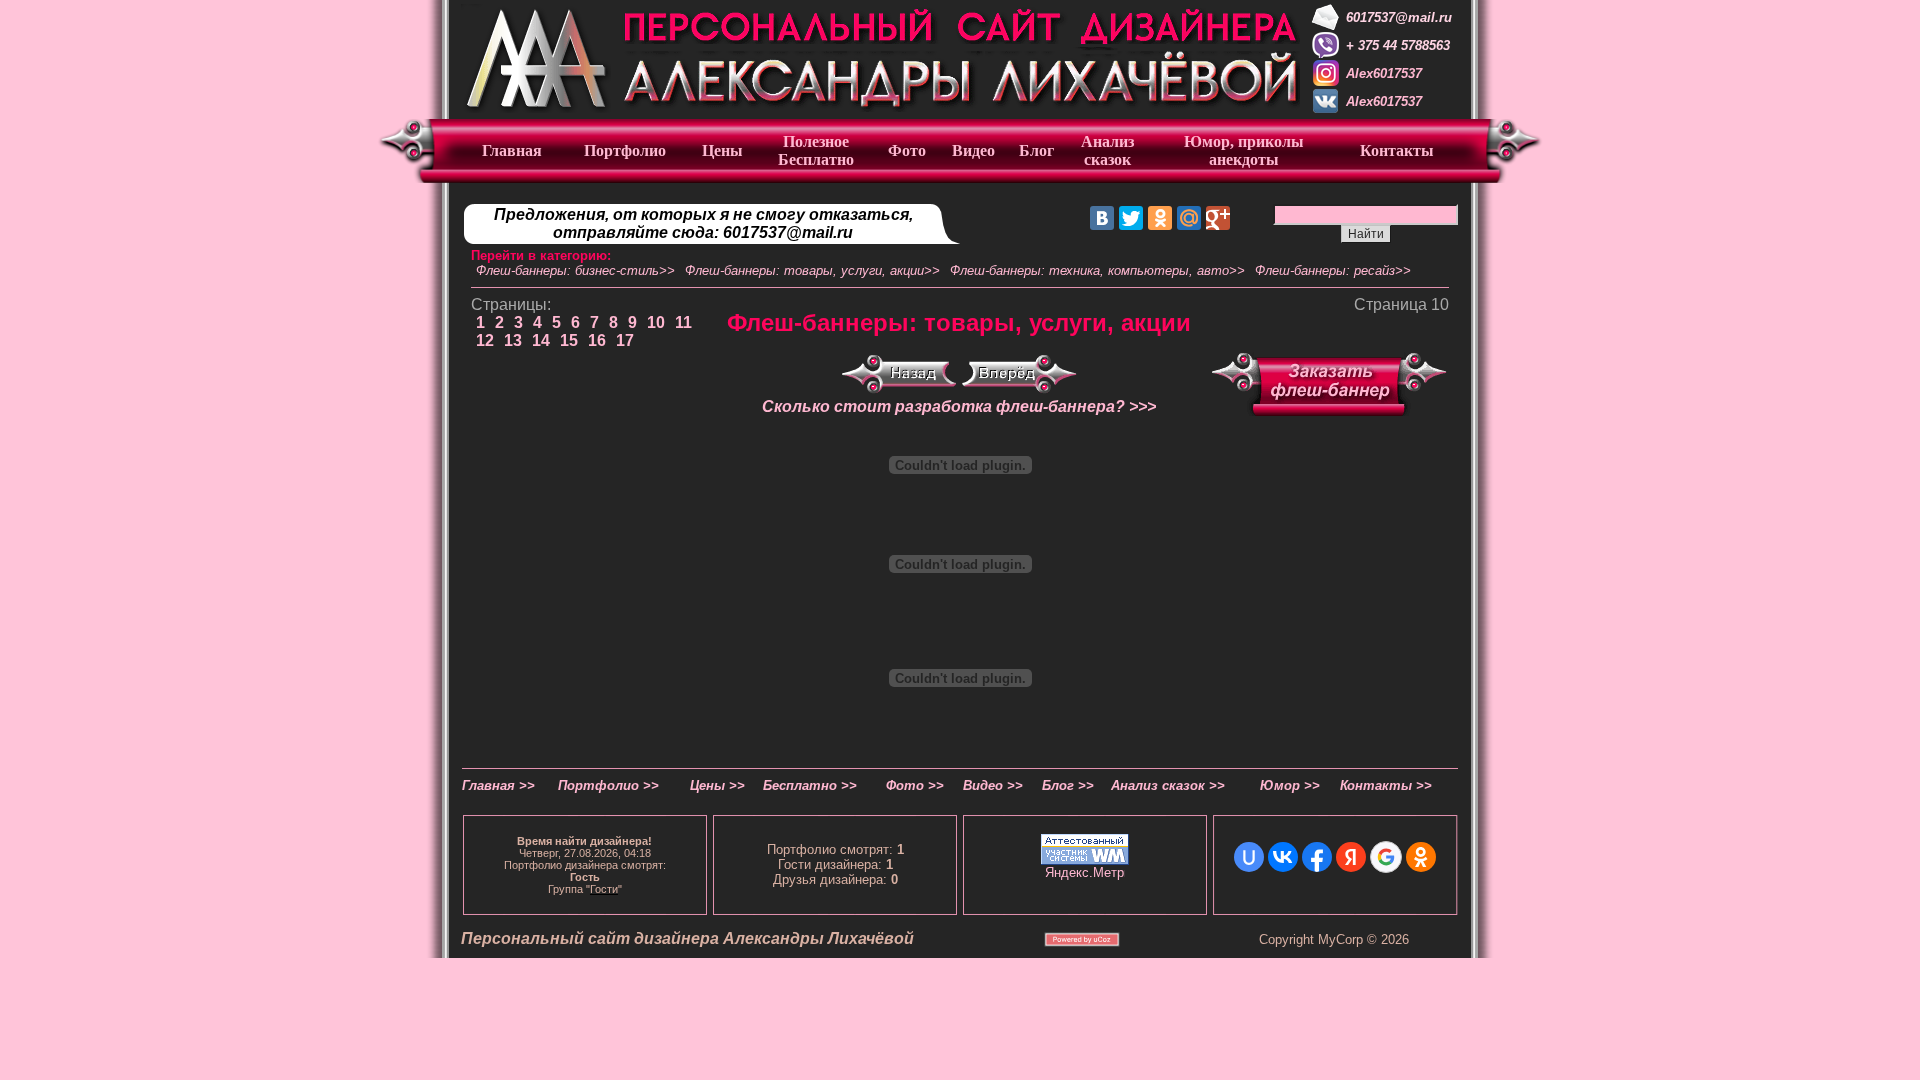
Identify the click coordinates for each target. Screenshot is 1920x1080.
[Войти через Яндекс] (1351, 857)
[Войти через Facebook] (1317, 857)
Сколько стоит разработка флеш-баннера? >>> (959, 406)
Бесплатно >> (810, 785)
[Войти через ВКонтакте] (1283, 857)
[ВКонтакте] (1102, 218)
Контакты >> (1386, 785)
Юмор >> (1290, 785)
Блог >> (1068, 785)
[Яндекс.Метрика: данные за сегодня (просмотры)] (1085, 872)
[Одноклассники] (1160, 218)
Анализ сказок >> (1168, 785)
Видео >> (993, 785)
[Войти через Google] (1386, 857)
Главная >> (498, 785)
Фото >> (915, 785)
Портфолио (625, 150)
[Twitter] (1131, 218)
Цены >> (717, 785)
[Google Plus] (1218, 218)
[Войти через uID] (1249, 857)
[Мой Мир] (1189, 218)
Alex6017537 (1384, 73)
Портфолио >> (608, 785)
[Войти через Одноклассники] (1421, 857)
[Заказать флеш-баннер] (1329, 411)
